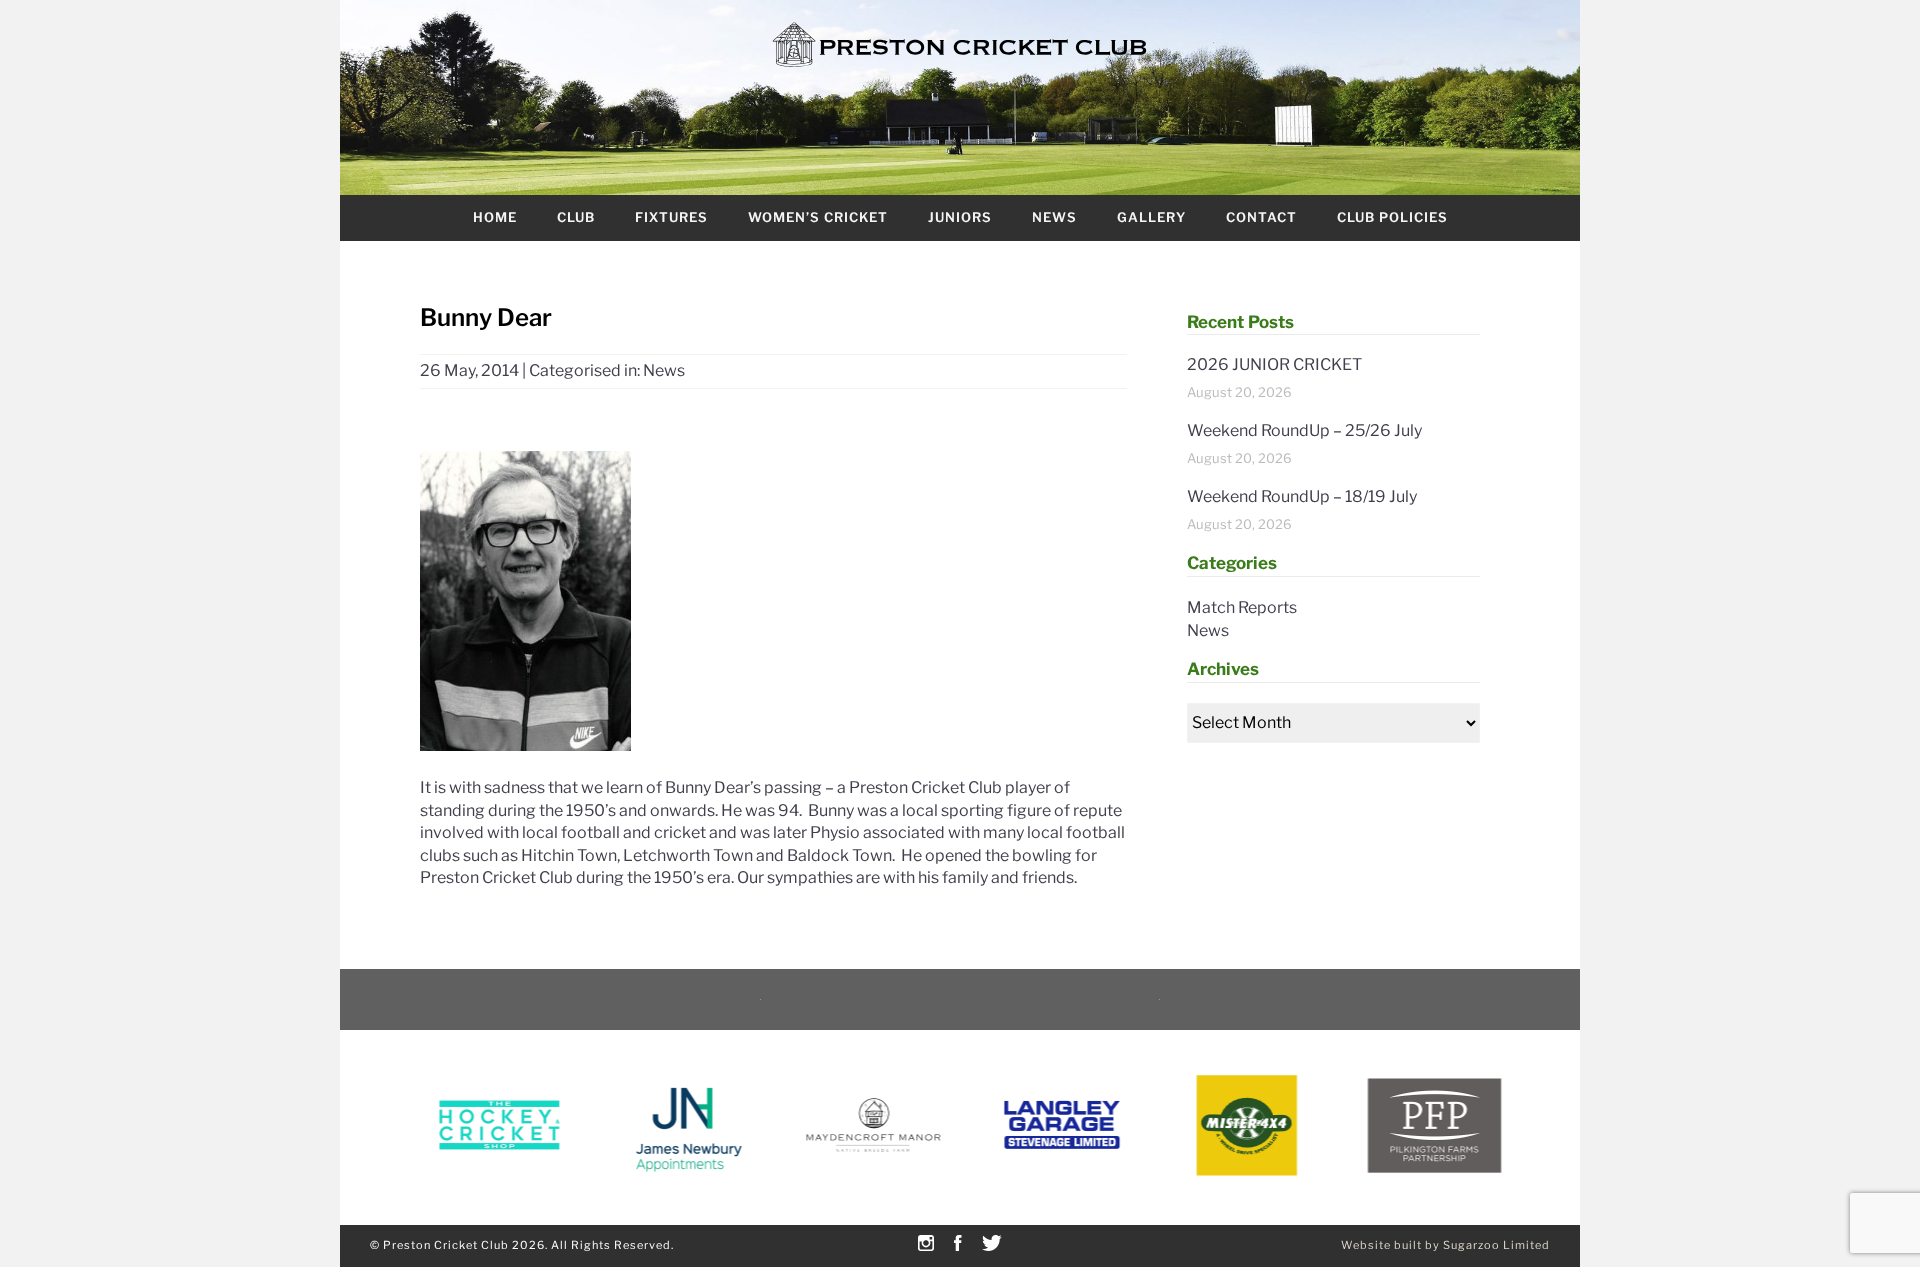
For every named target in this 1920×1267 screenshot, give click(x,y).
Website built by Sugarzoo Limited (1445, 1245)
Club (576, 217)
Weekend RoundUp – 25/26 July (1304, 430)
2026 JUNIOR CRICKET (1274, 364)
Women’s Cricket (818, 217)
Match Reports (1242, 607)
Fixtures (671, 217)
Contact (1261, 217)
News (1054, 217)
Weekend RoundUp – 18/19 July (1302, 496)
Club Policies (1392, 217)
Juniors (960, 217)
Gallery (1151, 217)
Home (495, 217)
